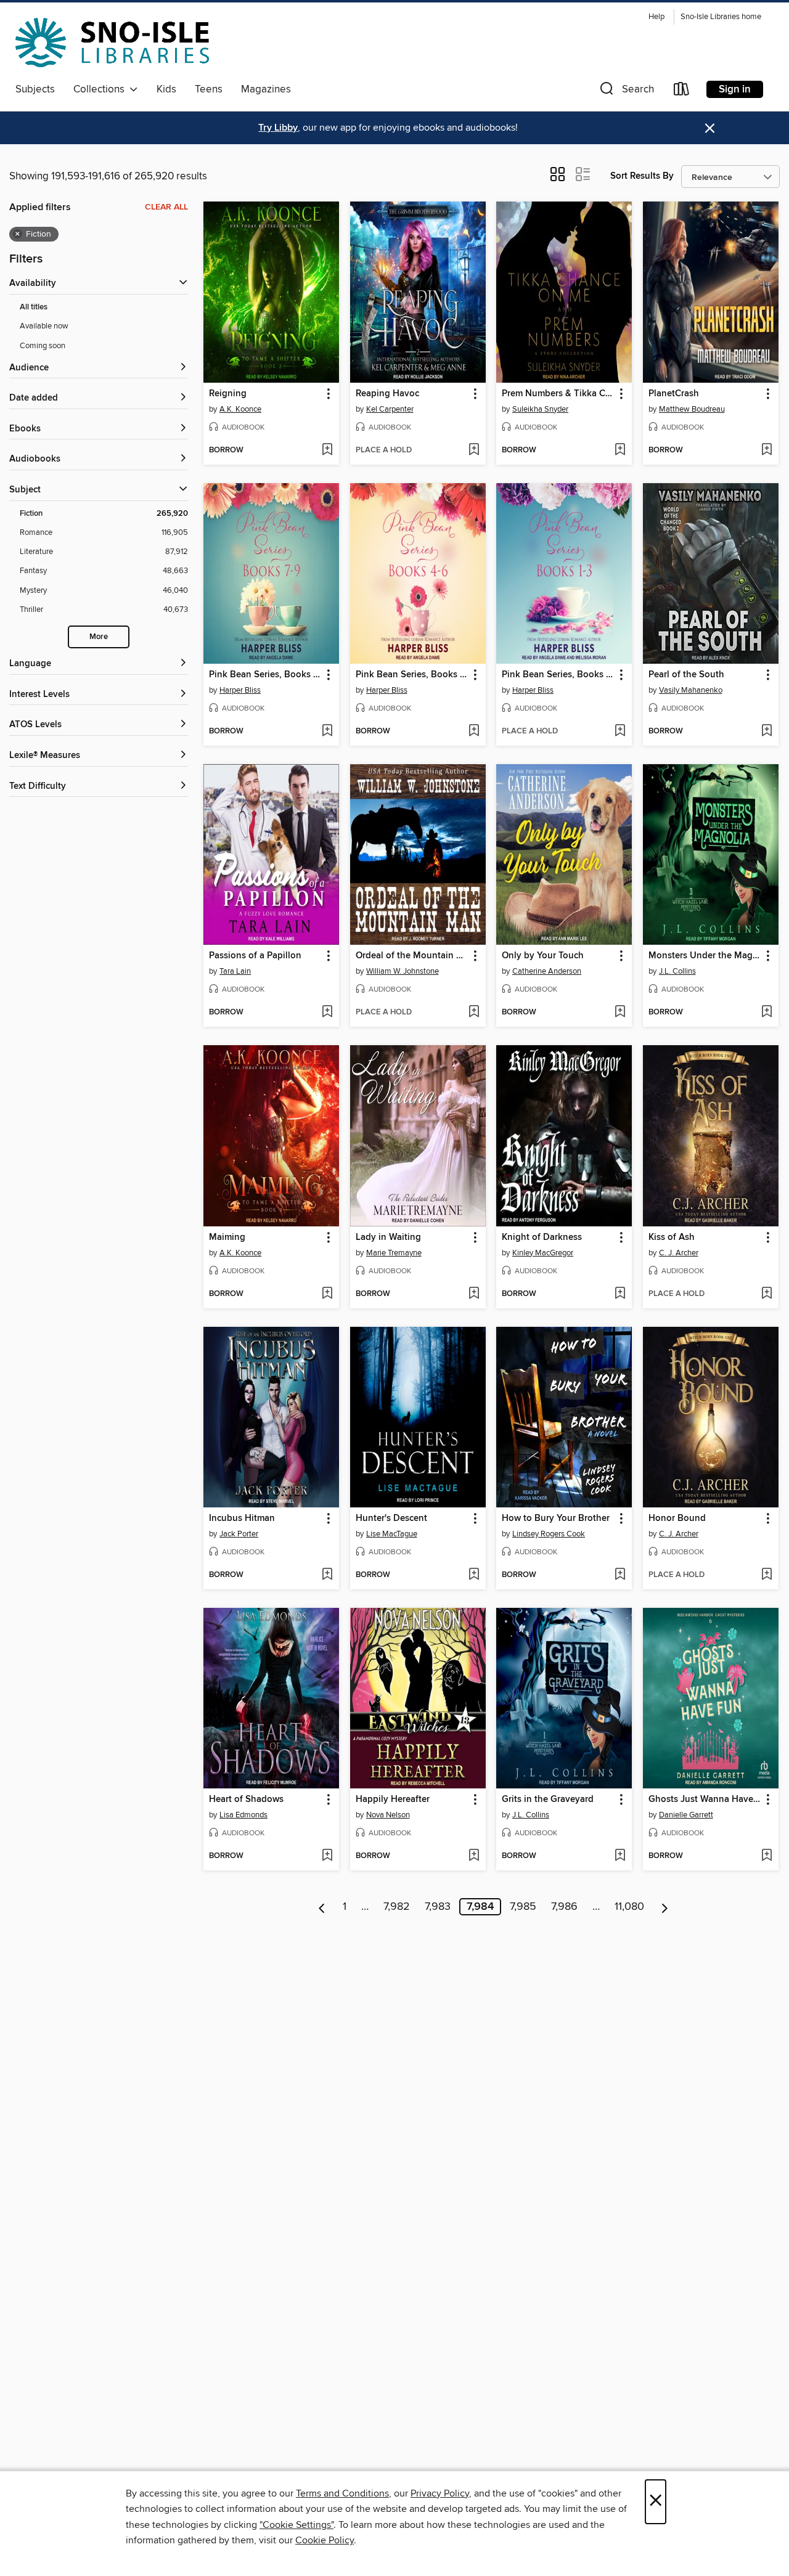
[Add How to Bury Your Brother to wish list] (620, 1575)
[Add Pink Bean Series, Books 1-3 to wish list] (620, 732)
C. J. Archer (679, 1253)
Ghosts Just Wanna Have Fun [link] (705, 1800)
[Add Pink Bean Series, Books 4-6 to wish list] (474, 732)
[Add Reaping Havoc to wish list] (474, 450)
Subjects (35, 89)
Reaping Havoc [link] (387, 394)
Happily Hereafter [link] (393, 1800)
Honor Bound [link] (677, 1518)
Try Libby (278, 128)
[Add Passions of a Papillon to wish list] (327, 1013)
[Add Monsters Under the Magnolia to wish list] (767, 1013)
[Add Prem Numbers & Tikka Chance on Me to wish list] (620, 450)
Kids (166, 89)
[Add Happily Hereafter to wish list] (474, 1856)
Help (656, 17)
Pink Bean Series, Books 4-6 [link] (412, 675)
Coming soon (43, 346)
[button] (626, 92)
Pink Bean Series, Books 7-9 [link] (265, 675)
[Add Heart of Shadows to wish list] (327, 1856)
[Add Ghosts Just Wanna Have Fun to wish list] (767, 1856)
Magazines (266, 89)
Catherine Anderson (547, 971)
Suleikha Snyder (540, 409)
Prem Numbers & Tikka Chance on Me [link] (558, 394)
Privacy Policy (440, 2493)
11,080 (629, 1907)
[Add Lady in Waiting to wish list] (474, 1294)
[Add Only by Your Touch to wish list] (620, 1013)
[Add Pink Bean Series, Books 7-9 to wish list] (327, 732)
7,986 (564, 1907)
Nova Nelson (388, 1815)
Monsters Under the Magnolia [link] (705, 956)
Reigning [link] (228, 394)
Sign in (735, 89)
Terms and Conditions (342, 2493)
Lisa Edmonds (243, 1815)
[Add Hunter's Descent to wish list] (474, 1575)
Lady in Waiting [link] (388, 1237)
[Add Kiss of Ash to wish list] (767, 1294)
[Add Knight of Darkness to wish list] (620, 1294)
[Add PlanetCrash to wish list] (767, 450)
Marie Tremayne (394, 1253)
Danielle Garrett (686, 1815)
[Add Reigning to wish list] (327, 450)
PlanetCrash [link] (674, 394)
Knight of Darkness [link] (542, 1237)
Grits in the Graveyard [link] (548, 1800)
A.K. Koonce (240, 409)
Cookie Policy (325, 2540)
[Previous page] (322, 1907)
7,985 (523, 1907)
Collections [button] (101, 89)
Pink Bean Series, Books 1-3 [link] (558, 675)
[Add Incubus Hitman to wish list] (327, 1575)
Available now (44, 326)
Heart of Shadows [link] (246, 1800)
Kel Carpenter (390, 409)
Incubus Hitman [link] (242, 1518)
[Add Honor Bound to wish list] (767, 1575)
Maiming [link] (227, 1237)
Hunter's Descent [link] (391, 1518)
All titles (34, 307)
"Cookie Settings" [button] (296, 2525)
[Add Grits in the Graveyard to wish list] (620, 1856)
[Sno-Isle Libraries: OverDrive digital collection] (112, 43)
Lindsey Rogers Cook (549, 1534)
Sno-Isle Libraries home (721, 17)
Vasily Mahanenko (691, 690)
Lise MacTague (392, 1534)
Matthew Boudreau (692, 409)
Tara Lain (235, 971)
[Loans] (682, 92)
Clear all (166, 207)
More (99, 637)
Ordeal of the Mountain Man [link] (412, 956)
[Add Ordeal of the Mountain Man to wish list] (474, 1013)
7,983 (438, 1907)
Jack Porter (239, 1534)
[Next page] (665, 1907)
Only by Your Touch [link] (543, 956)
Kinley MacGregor (543, 1253)
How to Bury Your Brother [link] (556, 1518)
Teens (209, 89)
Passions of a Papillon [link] (255, 956)
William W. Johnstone (403, 971)
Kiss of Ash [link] (672, 1237)
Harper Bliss (240, 690)
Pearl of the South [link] (686, 675)
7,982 (397, 1907)
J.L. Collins (677, 971)
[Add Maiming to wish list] (327, 1294)
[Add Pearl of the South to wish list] (767, 732)
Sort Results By (642, 176)
